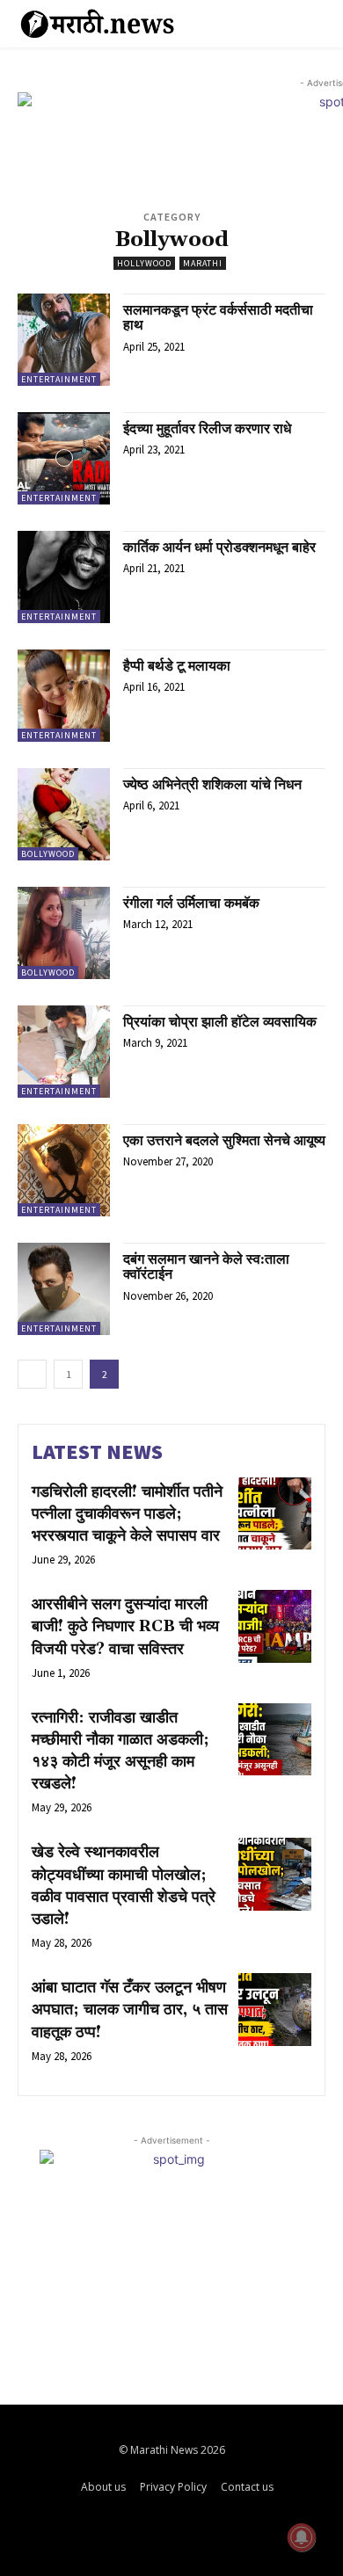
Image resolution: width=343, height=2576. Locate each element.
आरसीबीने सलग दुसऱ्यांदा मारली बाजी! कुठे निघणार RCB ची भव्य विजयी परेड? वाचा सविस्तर (125, 1626)
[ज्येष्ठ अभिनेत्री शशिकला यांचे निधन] (64, 814)
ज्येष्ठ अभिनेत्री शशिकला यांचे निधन (212, 785)
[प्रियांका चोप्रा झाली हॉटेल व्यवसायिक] (64, 1052)
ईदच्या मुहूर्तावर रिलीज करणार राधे (207, 429)
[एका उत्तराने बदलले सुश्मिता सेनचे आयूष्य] (64, 1170)
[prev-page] (32, 1374)
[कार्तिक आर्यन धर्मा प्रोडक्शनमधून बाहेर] (64, 577)
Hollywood (144, 263)
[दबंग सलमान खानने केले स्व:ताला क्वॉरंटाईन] (64, 1289)
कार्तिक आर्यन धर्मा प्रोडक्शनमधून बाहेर (219, 548)
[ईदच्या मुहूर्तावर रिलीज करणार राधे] (64, 458)
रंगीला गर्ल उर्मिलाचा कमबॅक (191, 903)
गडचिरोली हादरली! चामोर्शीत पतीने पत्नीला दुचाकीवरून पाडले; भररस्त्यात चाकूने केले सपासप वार (127, 1514)
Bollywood (48, 854)
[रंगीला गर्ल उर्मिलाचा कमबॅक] (64, 933)
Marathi (203, 263)
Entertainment (59, 379)
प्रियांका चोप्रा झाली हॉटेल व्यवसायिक (220, 1022)
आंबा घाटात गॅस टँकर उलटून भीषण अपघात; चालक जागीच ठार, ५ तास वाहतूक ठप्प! (130, 2010)
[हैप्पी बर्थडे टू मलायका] (64, 696)
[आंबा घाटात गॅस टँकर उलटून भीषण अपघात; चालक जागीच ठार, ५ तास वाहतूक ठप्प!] (275, 2010)
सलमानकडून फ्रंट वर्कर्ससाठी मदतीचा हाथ (218, 318)
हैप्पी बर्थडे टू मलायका (177, 666)
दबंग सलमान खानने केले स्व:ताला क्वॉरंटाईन (206, 1267)
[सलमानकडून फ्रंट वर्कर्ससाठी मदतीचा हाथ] (64, 340)
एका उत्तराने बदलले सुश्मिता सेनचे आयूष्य (224, 1141)
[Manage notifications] (302, 2537)
